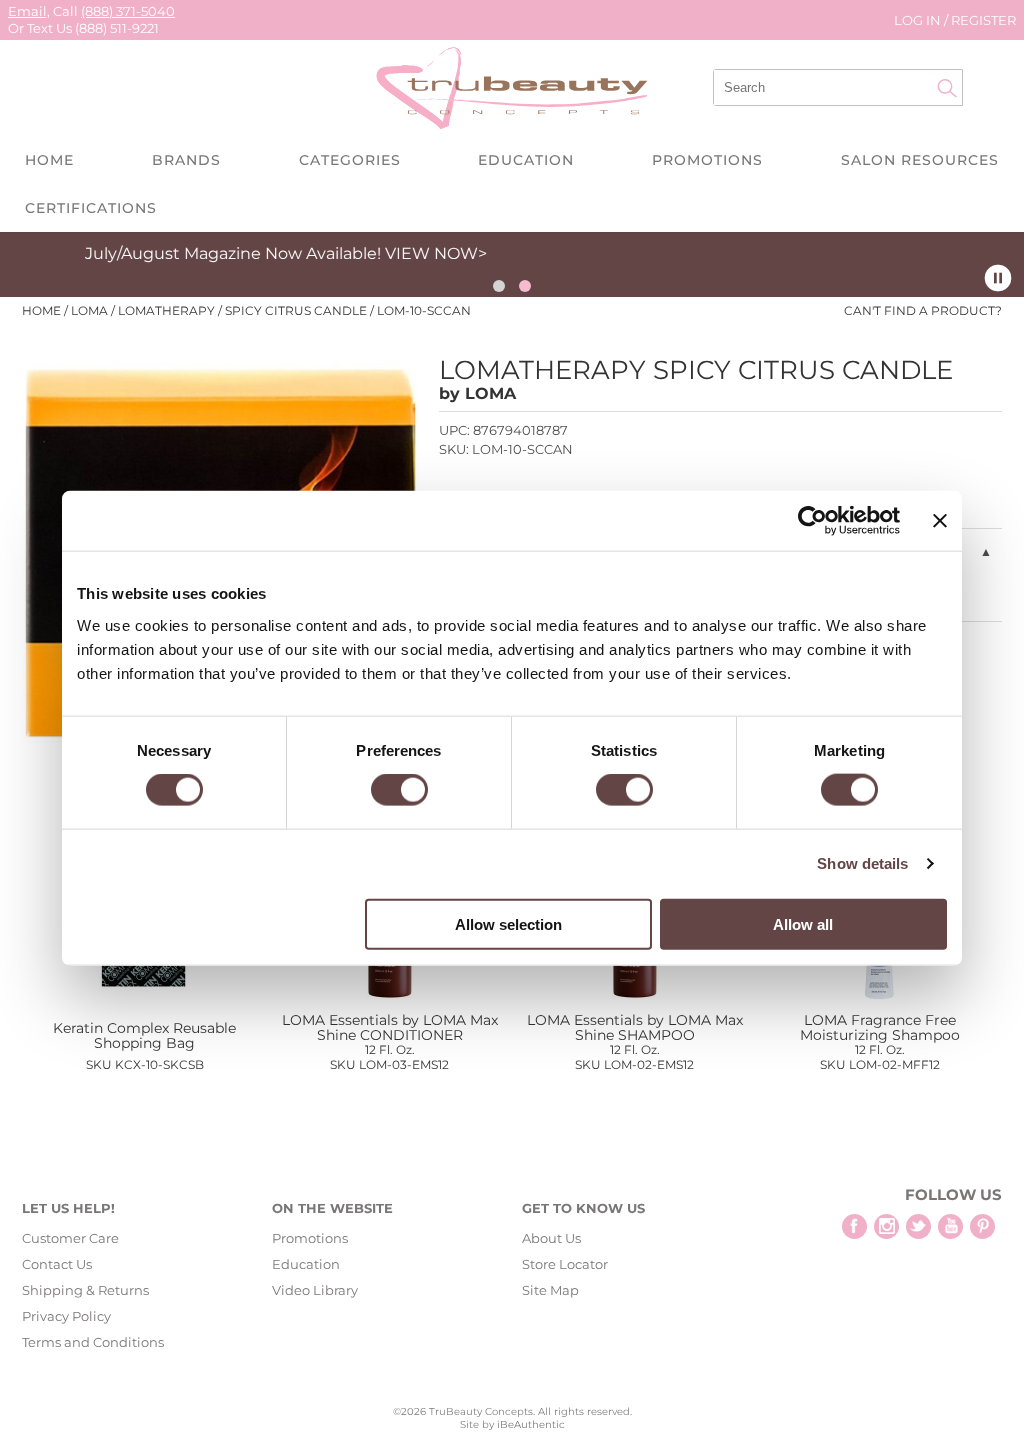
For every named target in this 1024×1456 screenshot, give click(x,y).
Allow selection (508, 923)
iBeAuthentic (531, 1424)
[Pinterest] (982, 1226)
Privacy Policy (66, 1316)
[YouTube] (950, 1226)
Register (983, 20)
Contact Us (57, 1264)
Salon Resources (920, 160)
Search (947, 88)
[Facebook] (854, 1226)
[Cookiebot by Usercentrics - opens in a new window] (812, 521)
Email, (29, 11)
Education (526, 160)
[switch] (399, 790)
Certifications (91, 208)
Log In (919, 20)
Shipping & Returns (85, 1290)
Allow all (803, 923)
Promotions (707, 160)
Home (49, 160)
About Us (551, 1238)
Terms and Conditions (93, 1342)
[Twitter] (918, 1226)
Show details (862, 863)
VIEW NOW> (88, 253)
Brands (186, 160)
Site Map (550, 1290)
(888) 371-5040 (128, 11)
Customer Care (70, 1238)
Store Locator (565, 1264)
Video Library (315, 1290)
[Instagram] (886, 1226)
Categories (350, 160)
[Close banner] (940, 521)
